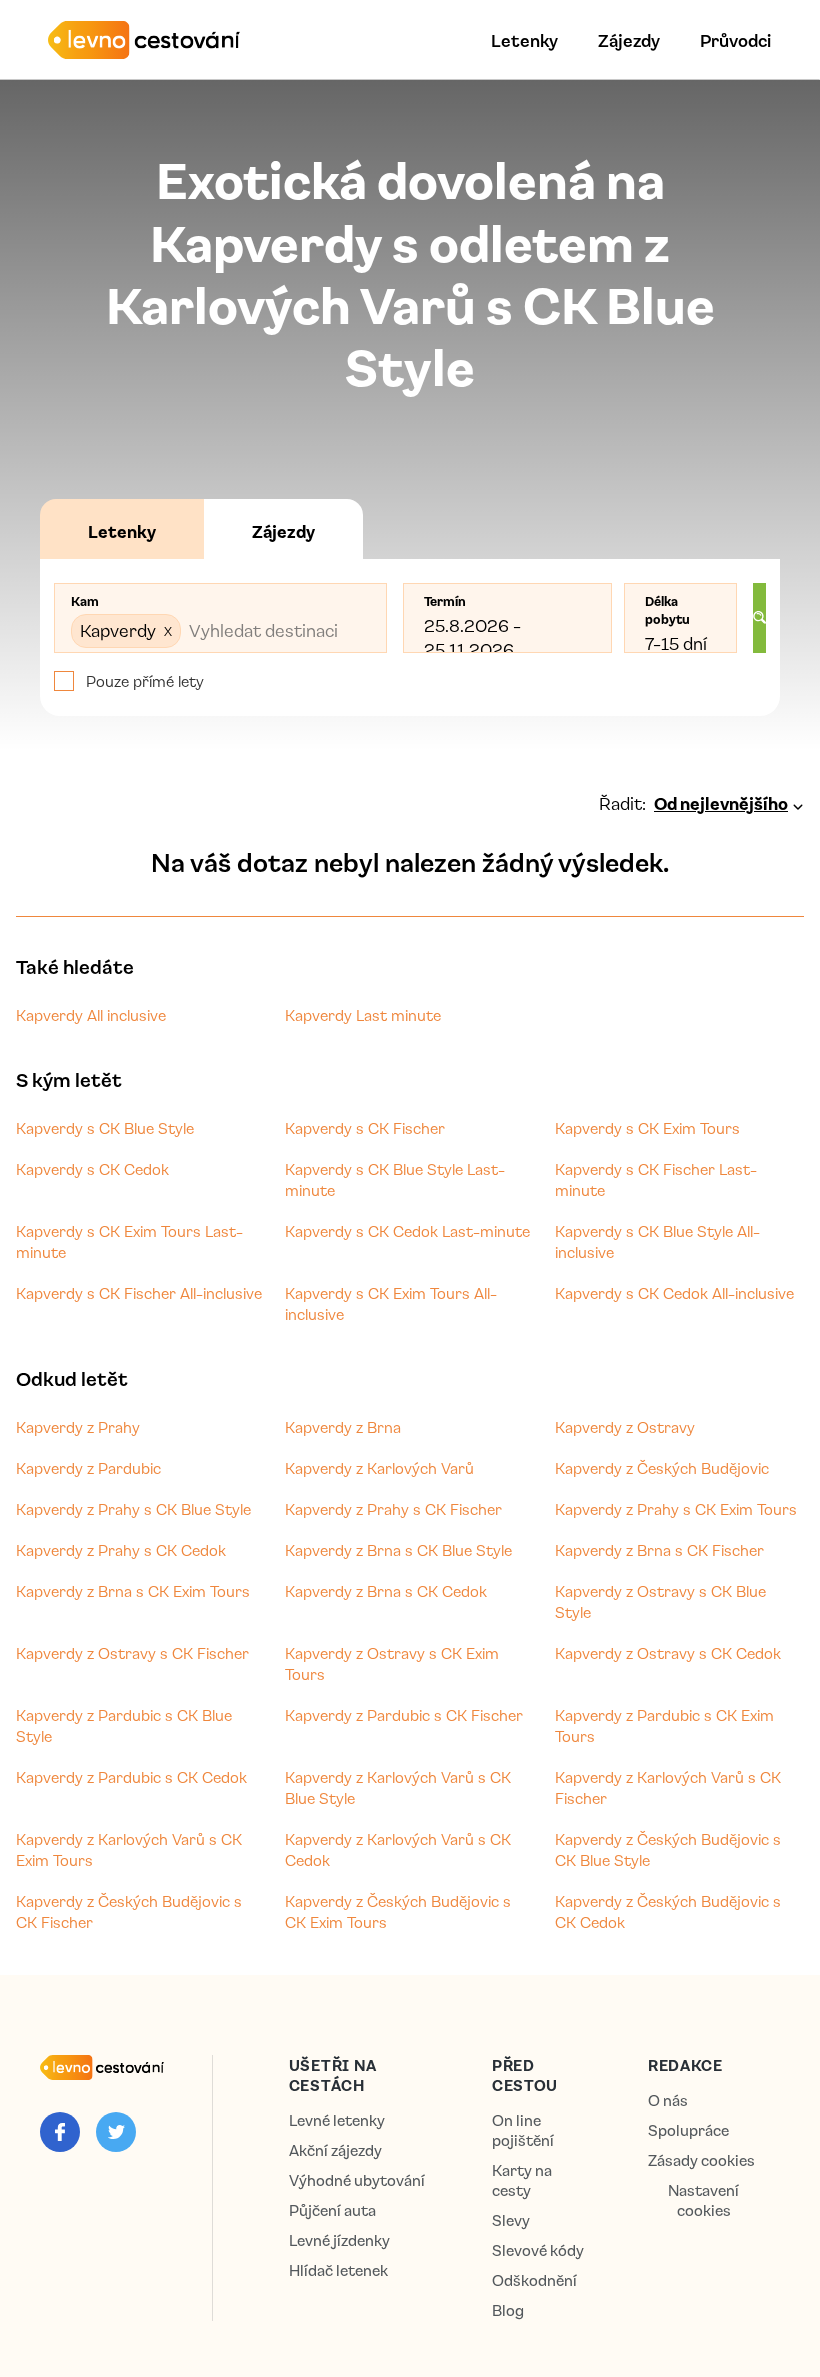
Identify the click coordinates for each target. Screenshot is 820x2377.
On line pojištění (523, 2130)
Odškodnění (534, 2280)
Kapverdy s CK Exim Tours (647, 1128)
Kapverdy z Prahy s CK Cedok (121, 1550)
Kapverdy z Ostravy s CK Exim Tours (392, 1663)
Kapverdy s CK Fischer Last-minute (656, 1179)
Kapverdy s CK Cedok (92, 1169)
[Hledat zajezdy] (759, 618)
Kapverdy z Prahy (78, 1427)
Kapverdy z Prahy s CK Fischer (393, 1509)
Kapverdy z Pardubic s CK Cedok (131, 1777)
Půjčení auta (332, 2210)
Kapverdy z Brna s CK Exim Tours (133, 1591)
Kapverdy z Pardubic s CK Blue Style (124, 1725)
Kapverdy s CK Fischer (365, 1128)
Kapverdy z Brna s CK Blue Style (398, 1550)
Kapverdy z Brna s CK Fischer (659, 1550)
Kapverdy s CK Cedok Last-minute (407, 1231)
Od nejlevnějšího (721, 803)
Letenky (524, 40)
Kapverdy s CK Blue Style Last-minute (395, 1179)
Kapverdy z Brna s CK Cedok (386, 1591)
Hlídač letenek (338, 2270)
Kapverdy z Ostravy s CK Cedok (668, 1653)
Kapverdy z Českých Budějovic (662, 1468)
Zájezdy (629, 40)
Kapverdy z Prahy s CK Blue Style (133, 1509)
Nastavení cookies (703, 2200)
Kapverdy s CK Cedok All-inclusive (674, 1293)
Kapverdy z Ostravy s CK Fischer (132, 1653)
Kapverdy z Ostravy (625, 1427)
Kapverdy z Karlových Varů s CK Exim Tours (129, 1849)
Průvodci (735, 40)
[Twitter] (116, 2132)
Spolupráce (688, 2130)
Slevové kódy (538, 2250)
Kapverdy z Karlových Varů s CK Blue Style (398, 1787)
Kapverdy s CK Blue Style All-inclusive (657, 1241)
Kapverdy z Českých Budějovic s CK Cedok (668, 1911)
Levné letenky (337, 2120)
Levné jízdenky (339, 2240)
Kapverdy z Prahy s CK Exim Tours (676, 1509)
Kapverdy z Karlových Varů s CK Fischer (668, 1787)
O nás (668, 2100)
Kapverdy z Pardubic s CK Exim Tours (664, 1725)
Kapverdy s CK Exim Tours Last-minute (129, 1241)
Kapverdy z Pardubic (88, 1468)
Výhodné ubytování (357, 2180)
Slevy (511, 2220)
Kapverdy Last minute (363, 1015)
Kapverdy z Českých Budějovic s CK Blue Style (668, 1849)
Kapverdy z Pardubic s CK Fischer (404, 1715)
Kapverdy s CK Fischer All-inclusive (139, 1293)
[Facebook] (60, 2132)
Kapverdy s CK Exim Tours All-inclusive (391, 1303)
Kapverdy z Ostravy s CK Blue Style (660, 1601)
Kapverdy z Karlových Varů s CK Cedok (398, 1849)
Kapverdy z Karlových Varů (379, 1468)
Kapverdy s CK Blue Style (105, 1128)
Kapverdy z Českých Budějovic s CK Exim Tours (398, 1911)
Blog (508, 2310)
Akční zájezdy (335, 2150)
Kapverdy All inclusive (91, 1015)
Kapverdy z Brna (343, 1427)
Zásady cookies (701, 2160)
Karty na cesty (522, 2180)
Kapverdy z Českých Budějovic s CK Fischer (129, 1911)
